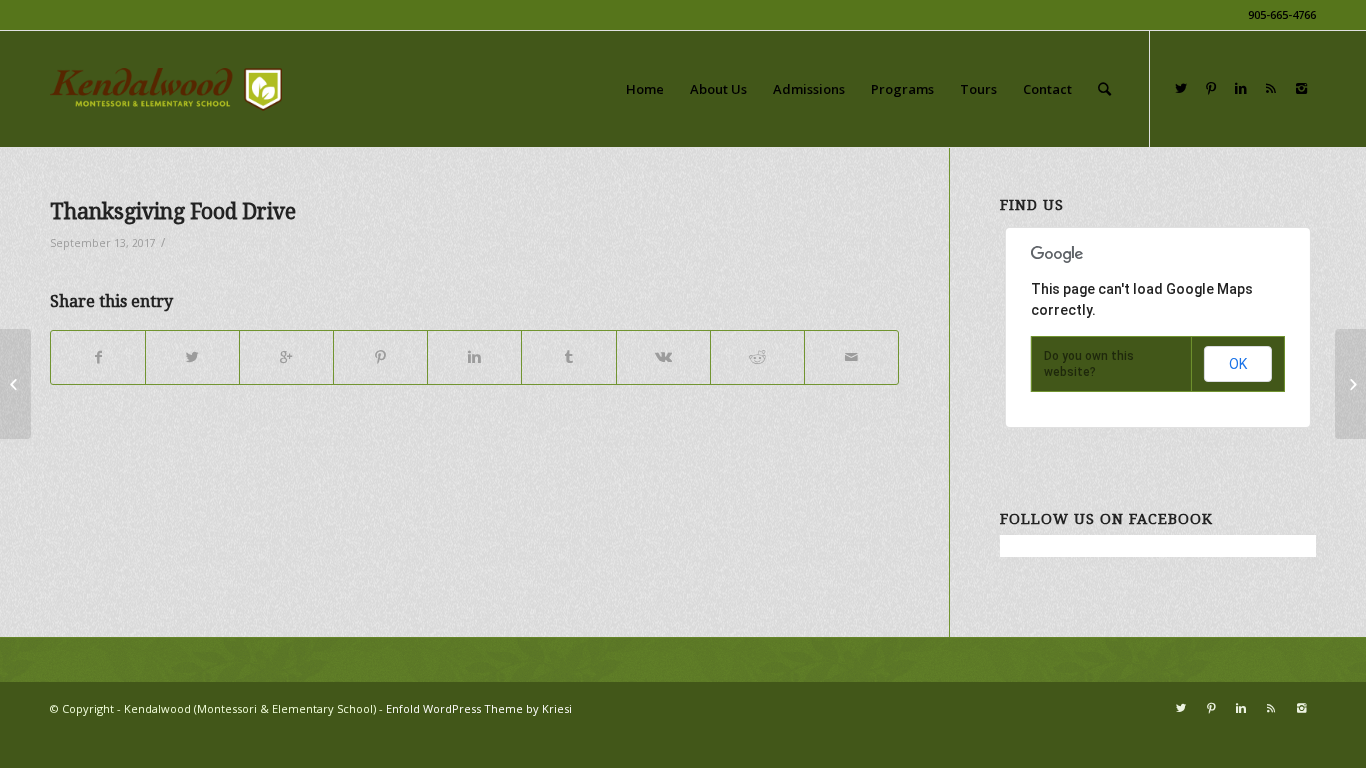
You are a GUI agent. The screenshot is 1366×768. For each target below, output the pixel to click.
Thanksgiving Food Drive (173, 211)
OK (1238, 364)
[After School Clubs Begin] (15, 384)
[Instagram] (1301, 88)
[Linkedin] (1241, 88)
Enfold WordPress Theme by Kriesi (479, 708)
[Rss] (1271, 88)
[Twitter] (1181, 88)
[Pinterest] (1211, 88)
